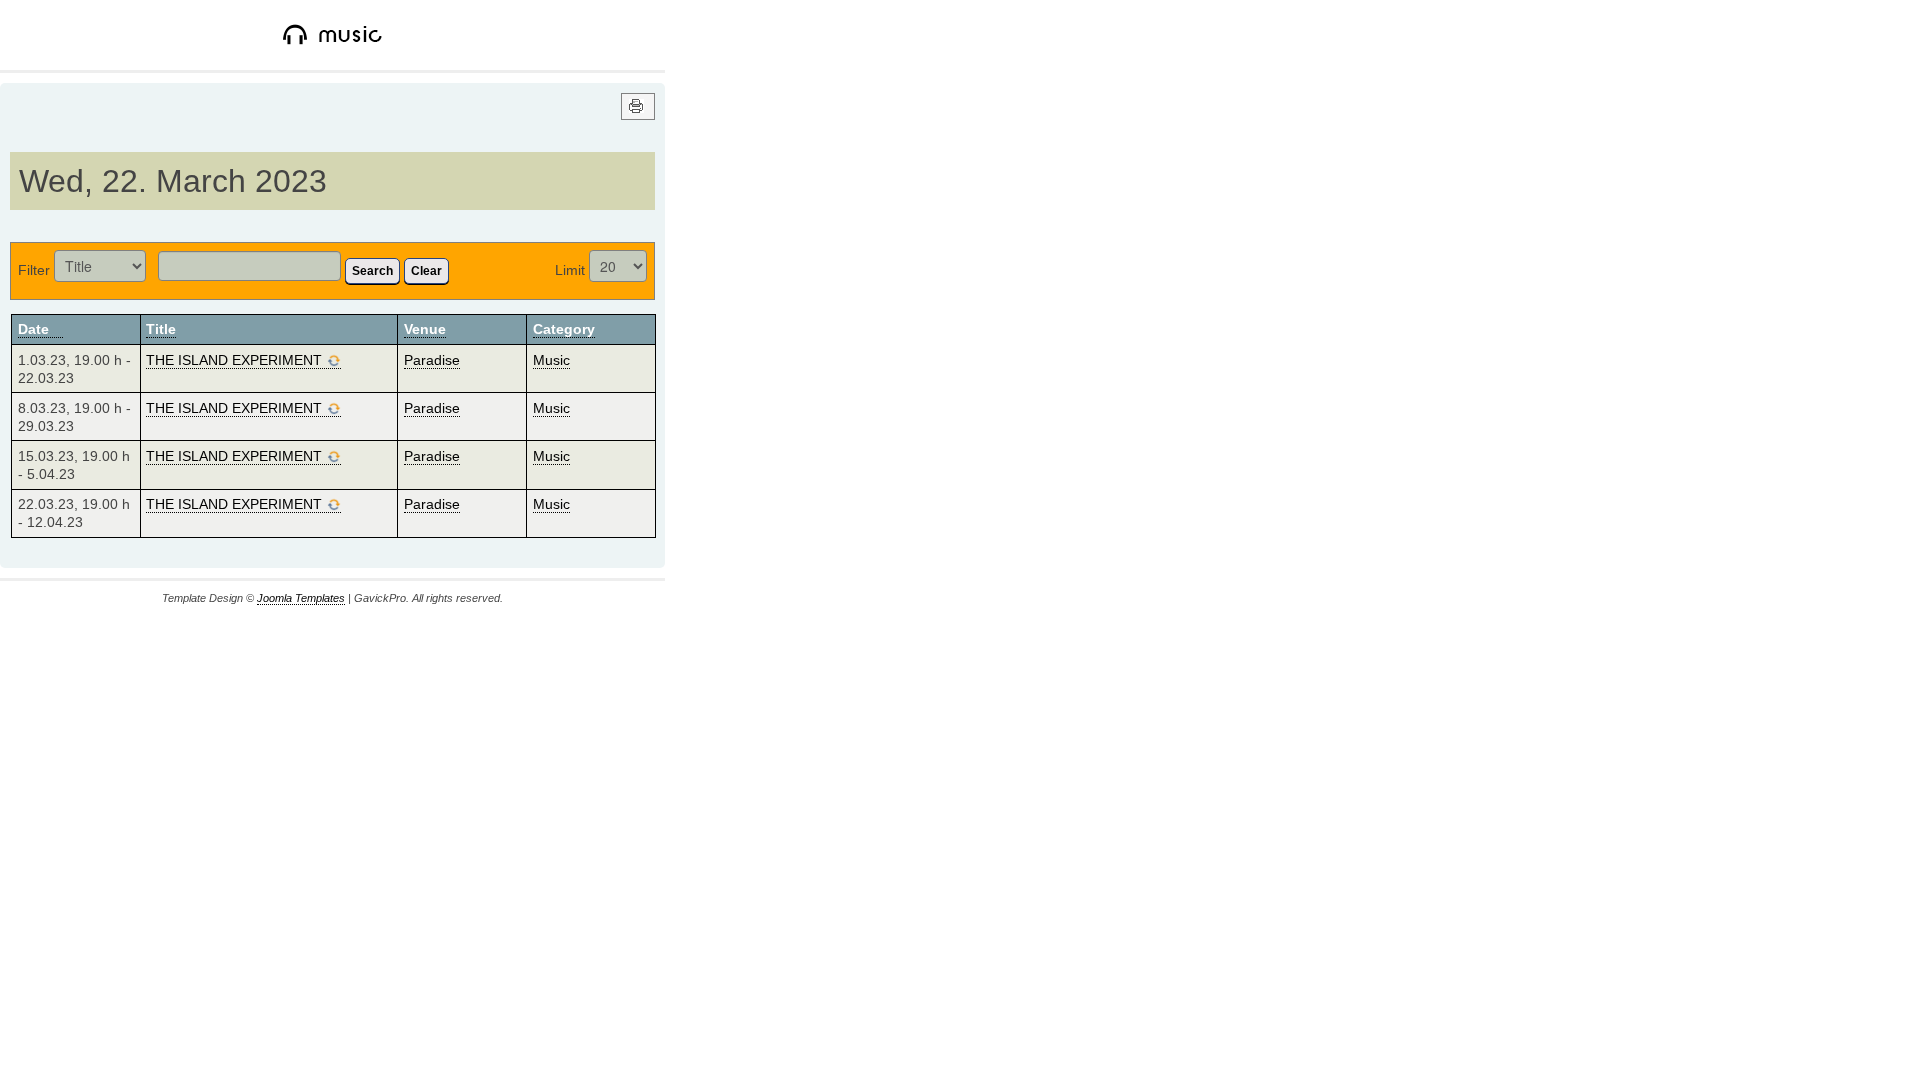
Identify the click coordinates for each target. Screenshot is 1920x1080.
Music (551, 360)
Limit (570, 270)
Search (372, 271)
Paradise (432, 360)
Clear (426, 271)
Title (161, 329)
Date (33, 329)
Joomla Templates (301, 598)
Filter (34, 270)
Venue (425, 329)
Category (564, 329)
